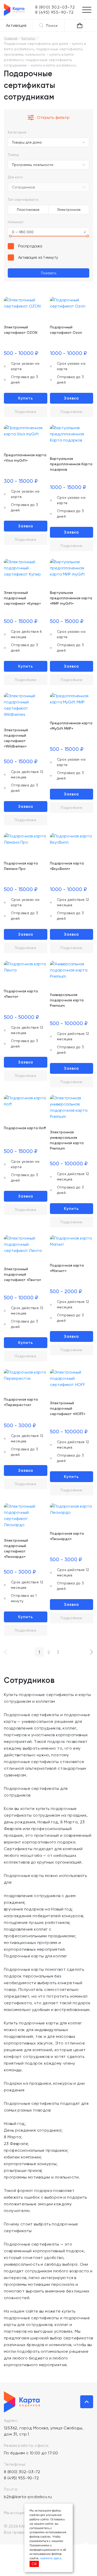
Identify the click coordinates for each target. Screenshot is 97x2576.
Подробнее (26, 412)
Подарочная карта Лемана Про (21, 866)
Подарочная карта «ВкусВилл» (67, 866)
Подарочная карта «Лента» (21, 994)
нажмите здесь (51, 2558)
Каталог (29, 38)
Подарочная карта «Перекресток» (21, 1402)
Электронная (69, 210)
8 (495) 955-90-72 (21, 2478)
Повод (13, 155)
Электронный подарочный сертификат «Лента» (23, 1274)
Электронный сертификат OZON (21, 330)
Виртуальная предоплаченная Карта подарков (71, 464)
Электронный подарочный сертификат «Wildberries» (16, 738)
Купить (26, 398)
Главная (11, 38)
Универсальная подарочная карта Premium (67, 1000)
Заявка (71, 398)
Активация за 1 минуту (38, 257)
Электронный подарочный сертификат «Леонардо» (16, 1548)
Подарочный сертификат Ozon (66, 330)
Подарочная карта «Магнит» (67, 1268)
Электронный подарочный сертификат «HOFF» (68, 1408)
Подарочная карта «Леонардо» (67, 1536)
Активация (16, 25)
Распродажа (30, 246)
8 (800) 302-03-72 (22, 2472)
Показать (49, 273)
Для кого (15, 177)
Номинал (16, 222)
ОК (34, 2564)
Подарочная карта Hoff (25, 1128)
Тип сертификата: (23, 200)
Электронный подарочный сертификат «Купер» (22, 598)
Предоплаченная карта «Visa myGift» (25, 458)
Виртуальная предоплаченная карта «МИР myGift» (71, 598)
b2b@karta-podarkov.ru (28, 2497)
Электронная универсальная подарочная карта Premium (67, 1140)
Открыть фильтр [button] (53, 117)
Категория (17, 132)
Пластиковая (28, 210)
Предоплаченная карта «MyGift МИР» (71, 726)
